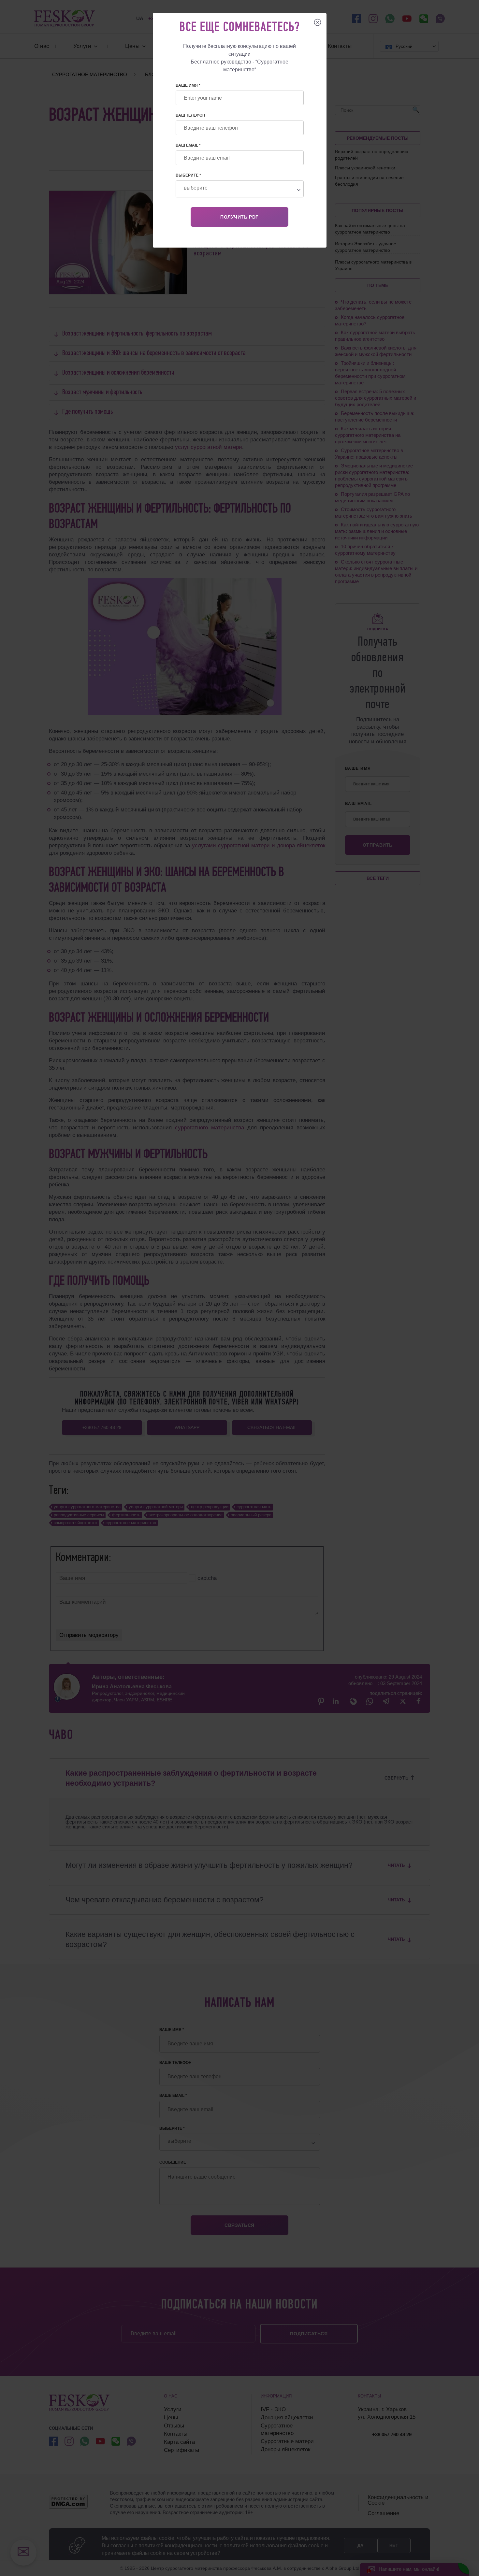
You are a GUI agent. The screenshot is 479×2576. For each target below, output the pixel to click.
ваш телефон (190, 115)
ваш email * (188, 145)
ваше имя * (188, 85)
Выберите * (188, 175)
